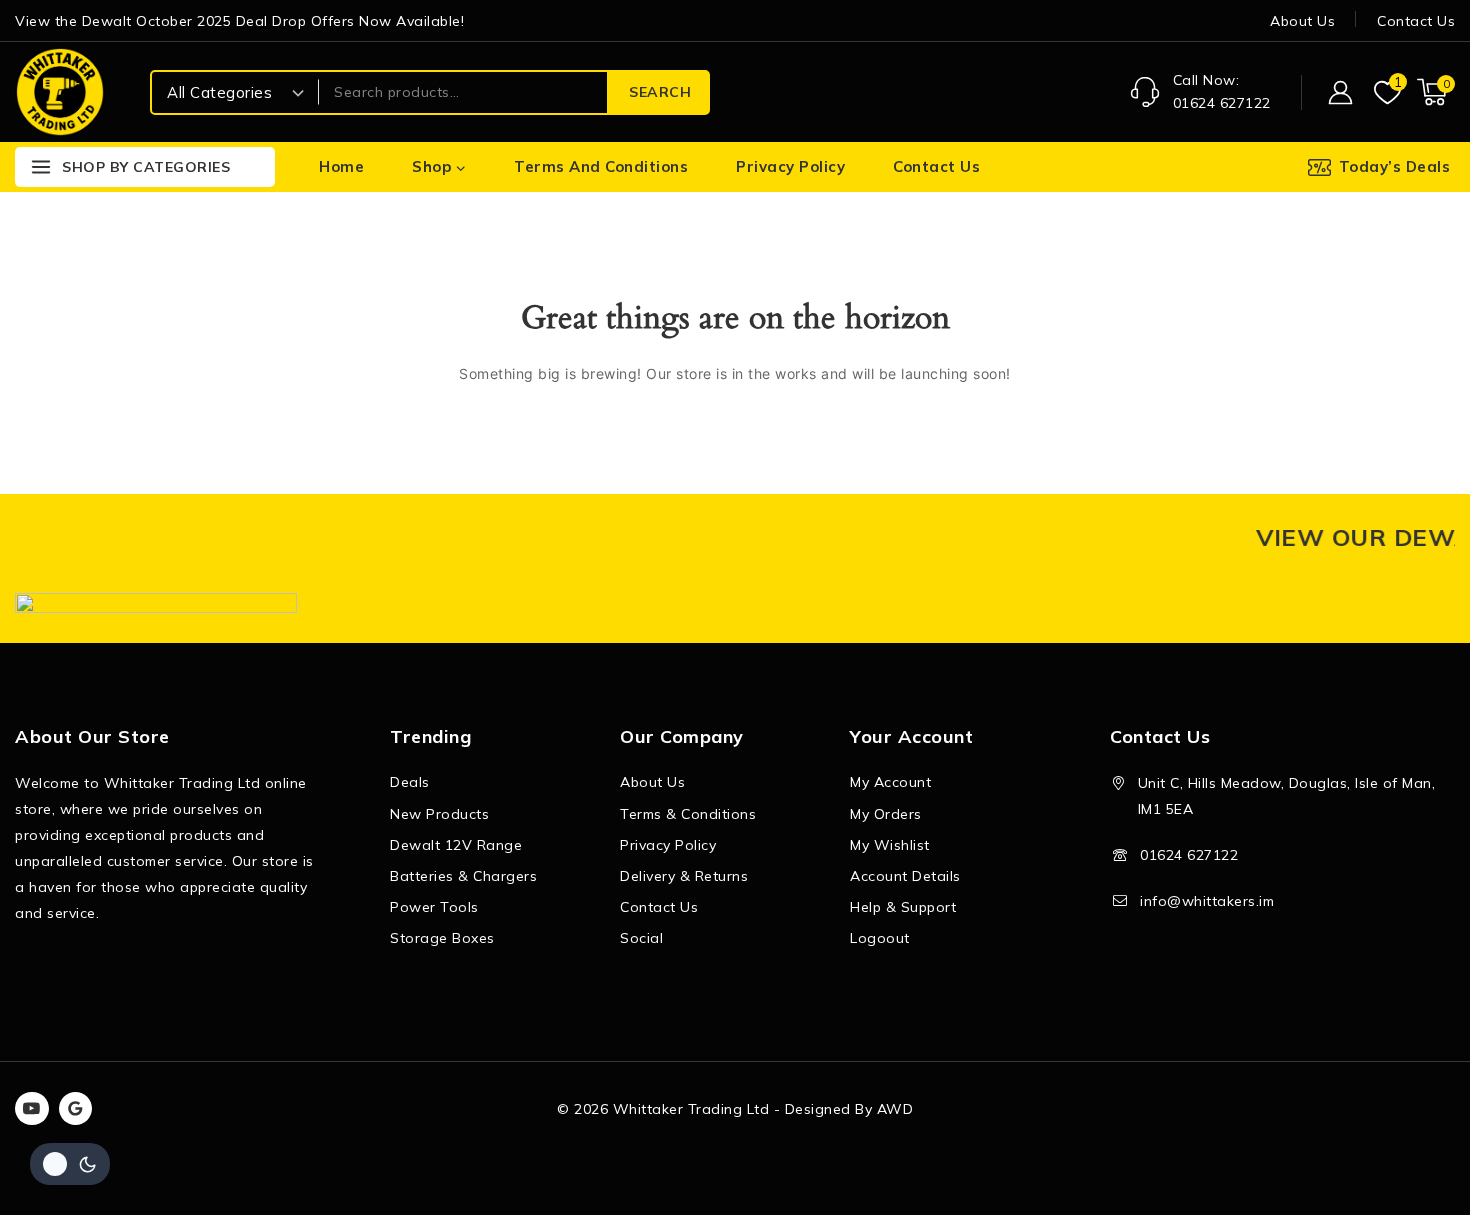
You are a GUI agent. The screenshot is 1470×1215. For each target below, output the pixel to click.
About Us (1302, 21)
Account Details (905, 876)
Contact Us (1416, 21)
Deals (410, 782)
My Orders (886, 814)
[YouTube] (32, 1109)
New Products (439, 814)
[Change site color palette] (70, 1164)
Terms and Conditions (601, 166)
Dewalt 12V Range (456, 845)
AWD (895, 1109)
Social (641, 938)
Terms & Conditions (688, 814)
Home (341, 166)
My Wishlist (890, 845)
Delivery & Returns (684, 876)
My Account (890, 782)
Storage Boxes (442, 938)
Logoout (880, 938)
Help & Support (903, 907)
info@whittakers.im (1207, 901)
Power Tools (434, 907)
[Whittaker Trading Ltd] (60, 91)
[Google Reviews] (76, 1109)
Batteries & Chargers (463, 876)
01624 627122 (1189, 855)
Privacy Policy (790, 166)
